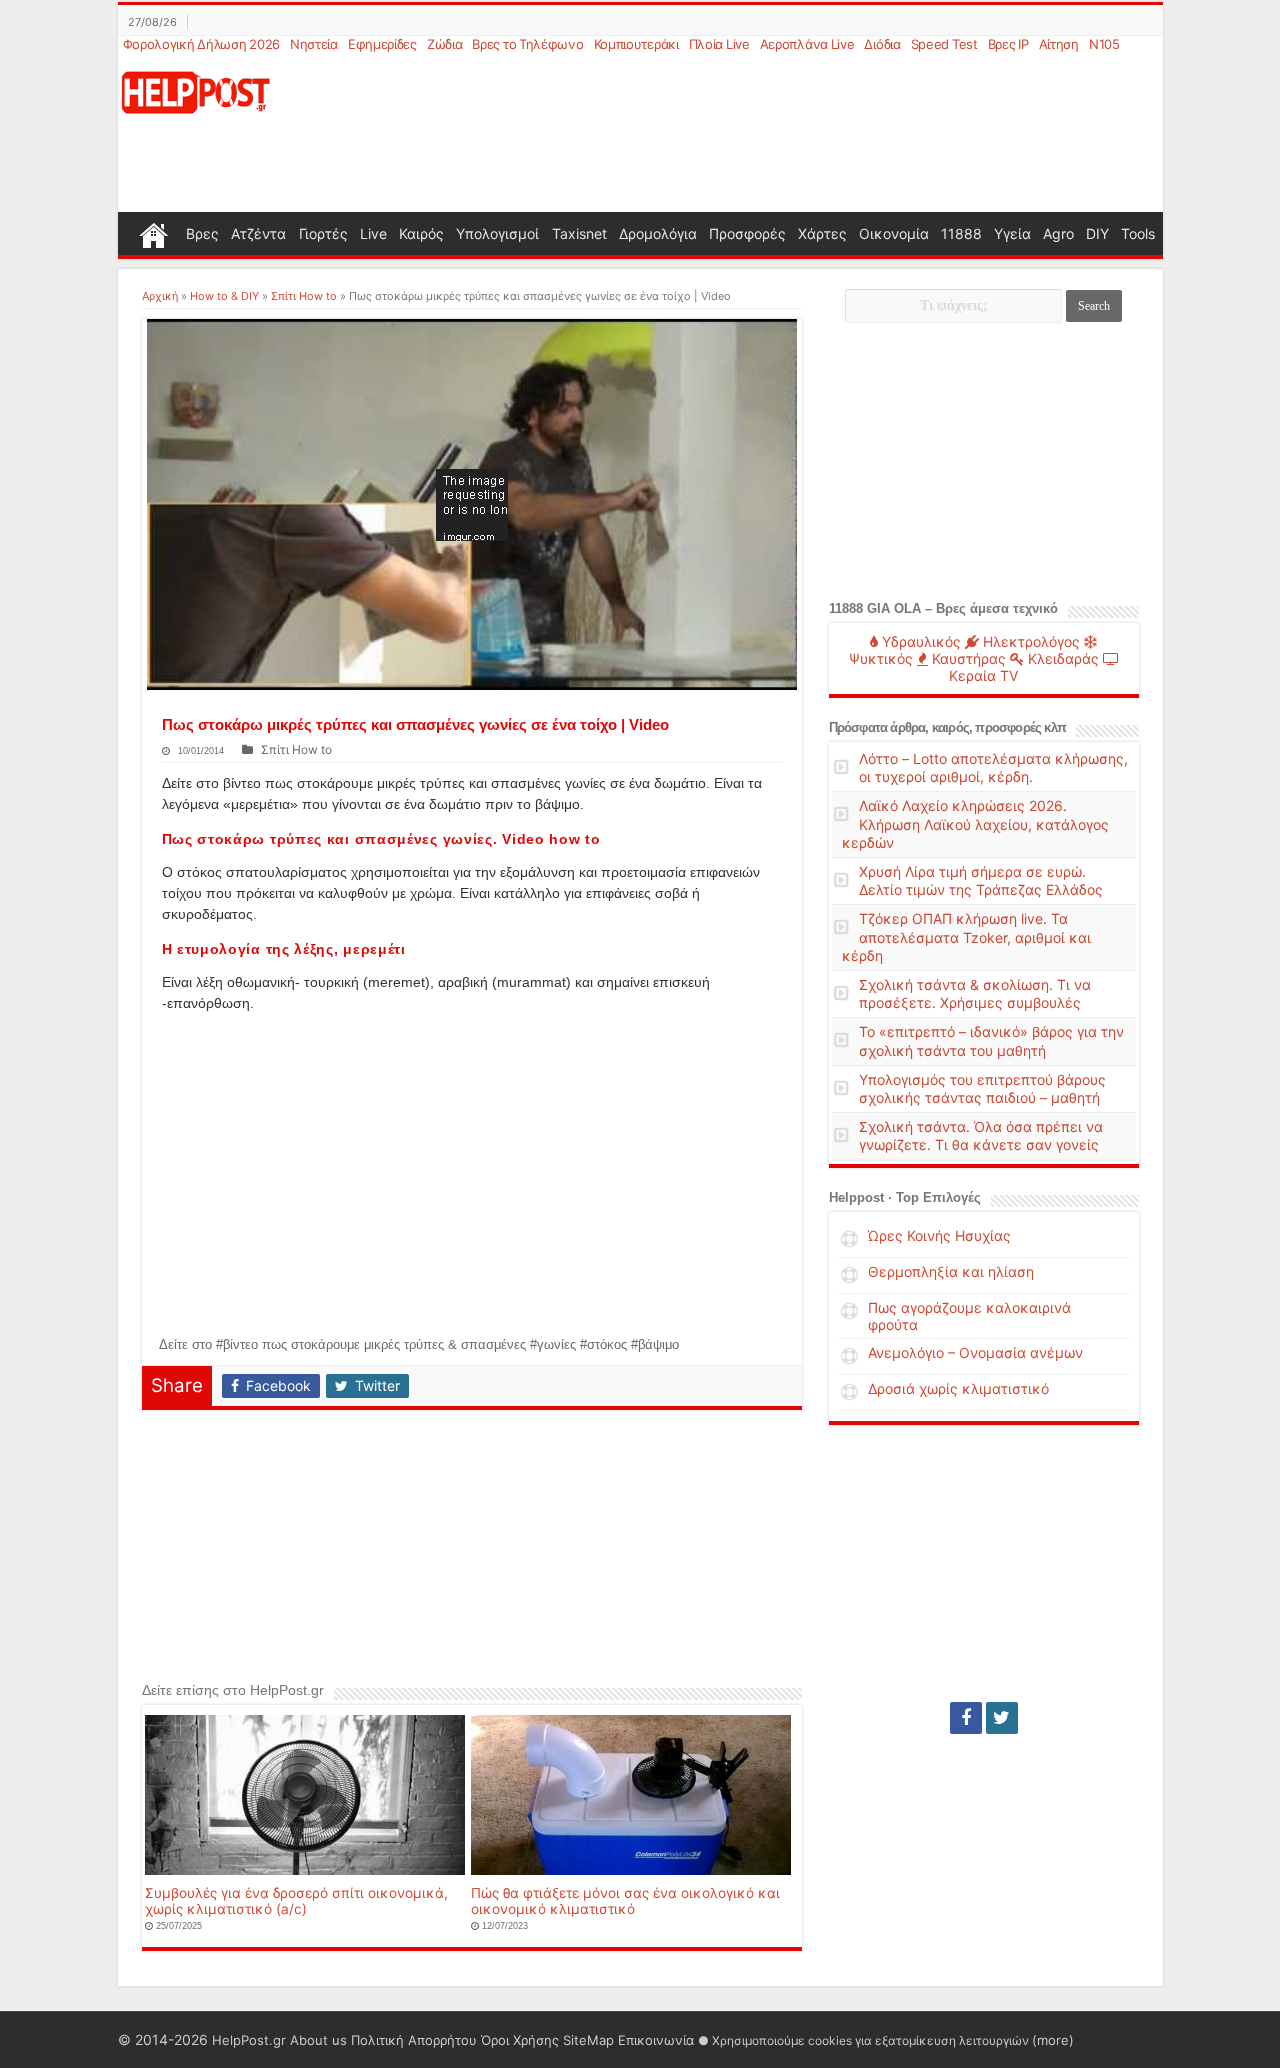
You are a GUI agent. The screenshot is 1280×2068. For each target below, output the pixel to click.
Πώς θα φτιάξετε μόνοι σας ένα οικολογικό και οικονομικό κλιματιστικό (625, 1901)
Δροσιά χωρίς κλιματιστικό (958, 1388)
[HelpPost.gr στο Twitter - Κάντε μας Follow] (1002, 1718)
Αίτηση (1059, 44)
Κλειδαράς (1061, 658)
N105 (1104, 44)
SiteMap (588, 2040)
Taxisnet (579, 233)
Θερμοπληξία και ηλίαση (951, 1271)
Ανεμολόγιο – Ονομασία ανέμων (975, 1352)
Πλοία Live (719, 44)
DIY (1097, 233)
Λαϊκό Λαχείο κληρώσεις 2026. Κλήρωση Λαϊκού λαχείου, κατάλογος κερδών (975, 823)
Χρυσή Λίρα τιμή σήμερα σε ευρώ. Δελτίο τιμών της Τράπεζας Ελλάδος (981, 880)
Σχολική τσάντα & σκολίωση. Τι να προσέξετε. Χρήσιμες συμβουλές (975, 993)
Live (373, 233)
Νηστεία (314, 44)
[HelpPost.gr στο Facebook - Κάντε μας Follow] (966, 1718)
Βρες (202, 233)
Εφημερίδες (382, 44)
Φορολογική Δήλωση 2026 (201, 44)
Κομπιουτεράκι (636, 44)
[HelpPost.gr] (196, 90)
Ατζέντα (258, 233)
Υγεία (1012, 233)
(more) (1053, 2040)
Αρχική (160, 296)
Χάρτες (822, 233)
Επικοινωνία (656, 2040)
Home (154, 233)
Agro (1058, 233)
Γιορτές (323, 233)
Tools (1138, 233)
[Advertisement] (736, 134)
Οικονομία (894, 233)
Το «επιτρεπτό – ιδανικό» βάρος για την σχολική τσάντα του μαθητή (991, 1040)
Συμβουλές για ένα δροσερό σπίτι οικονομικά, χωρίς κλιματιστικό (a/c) (296, 1901)
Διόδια (882, 44)
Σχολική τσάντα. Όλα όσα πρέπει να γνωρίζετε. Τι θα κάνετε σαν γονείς (981, 1135)
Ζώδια (445, 44)
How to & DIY (224, 296)
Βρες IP (1008, 44)
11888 (961, 233)
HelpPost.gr (249, 2040)
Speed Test (944, 44)
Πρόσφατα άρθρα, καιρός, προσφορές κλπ (947, 727)
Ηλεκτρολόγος (1029, 641)
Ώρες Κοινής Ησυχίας (939, 1235)
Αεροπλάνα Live (807, 44)
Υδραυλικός (919, 641)
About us (318, 2040)
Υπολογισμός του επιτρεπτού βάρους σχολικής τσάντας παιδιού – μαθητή (982, 1088)
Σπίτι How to (304, 296)
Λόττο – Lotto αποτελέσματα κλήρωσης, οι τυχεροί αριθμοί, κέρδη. (993, 767)
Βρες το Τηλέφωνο (527, 44)
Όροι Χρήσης (520, 2040)
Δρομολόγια (658, 233)
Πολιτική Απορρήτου (414, 2040)
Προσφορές (747, 233)
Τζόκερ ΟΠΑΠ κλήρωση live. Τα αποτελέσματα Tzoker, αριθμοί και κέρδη (966, 936)
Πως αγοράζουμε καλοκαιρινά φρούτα (969, 1316)
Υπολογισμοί (497, 233)
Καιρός (421, 233)
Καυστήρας (967, 658)
